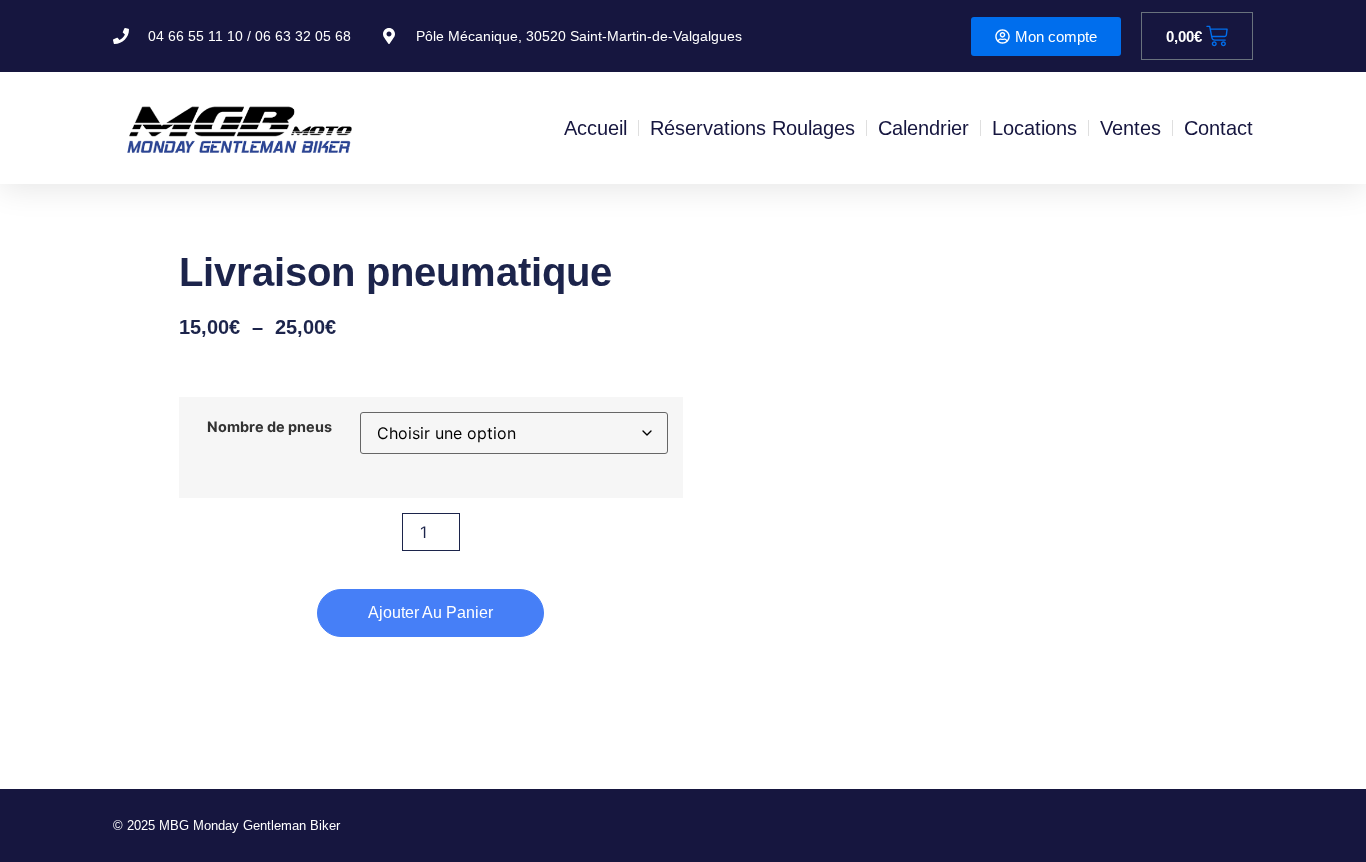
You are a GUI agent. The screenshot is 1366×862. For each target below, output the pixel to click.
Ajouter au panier (430, 612)
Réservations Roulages (752, 128)
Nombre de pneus (269, 427)
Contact (1218, 128)
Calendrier (923, 128)
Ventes (1130, 128)
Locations (1034, 128)
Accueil (595, 128)
